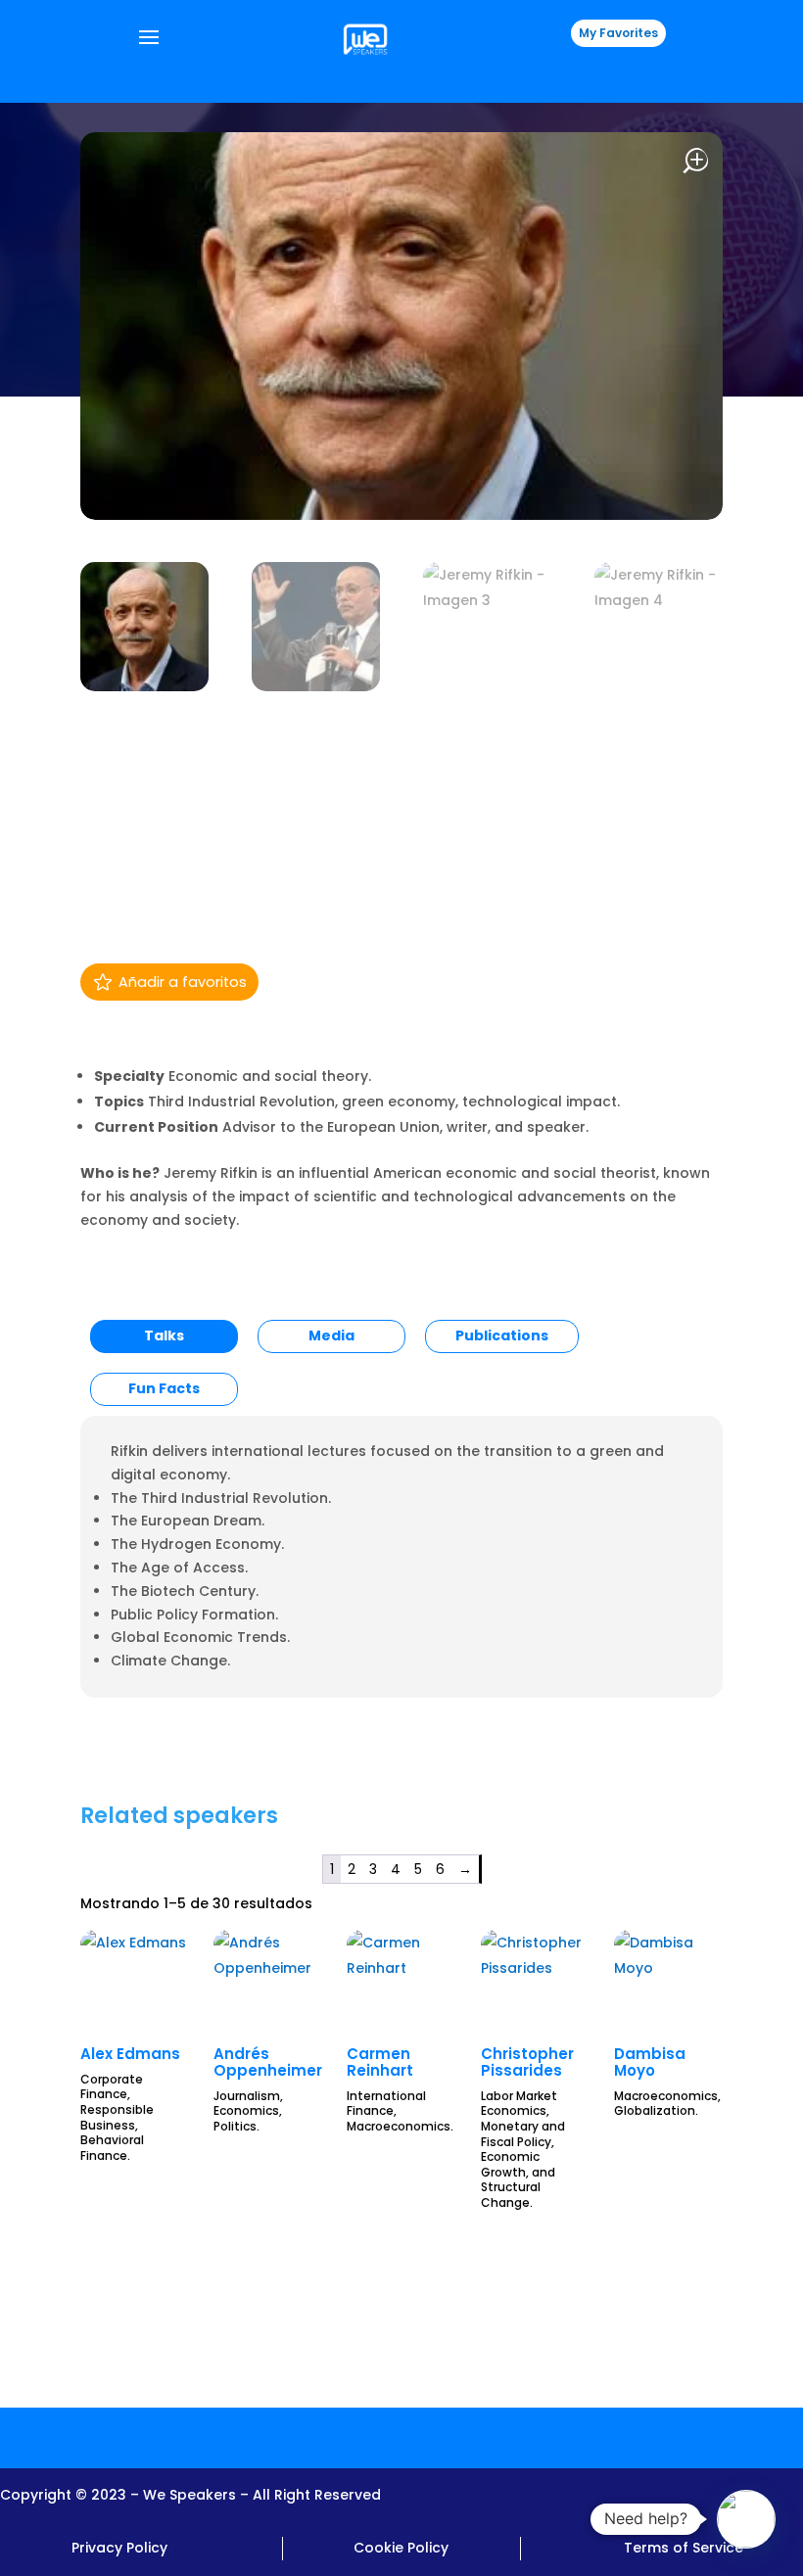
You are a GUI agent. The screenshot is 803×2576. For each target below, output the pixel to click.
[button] (746, 2519)
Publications (502, 1335)
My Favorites (618, 33)
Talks (164, 1335)
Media (331, 1335)
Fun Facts (164, 1388)
